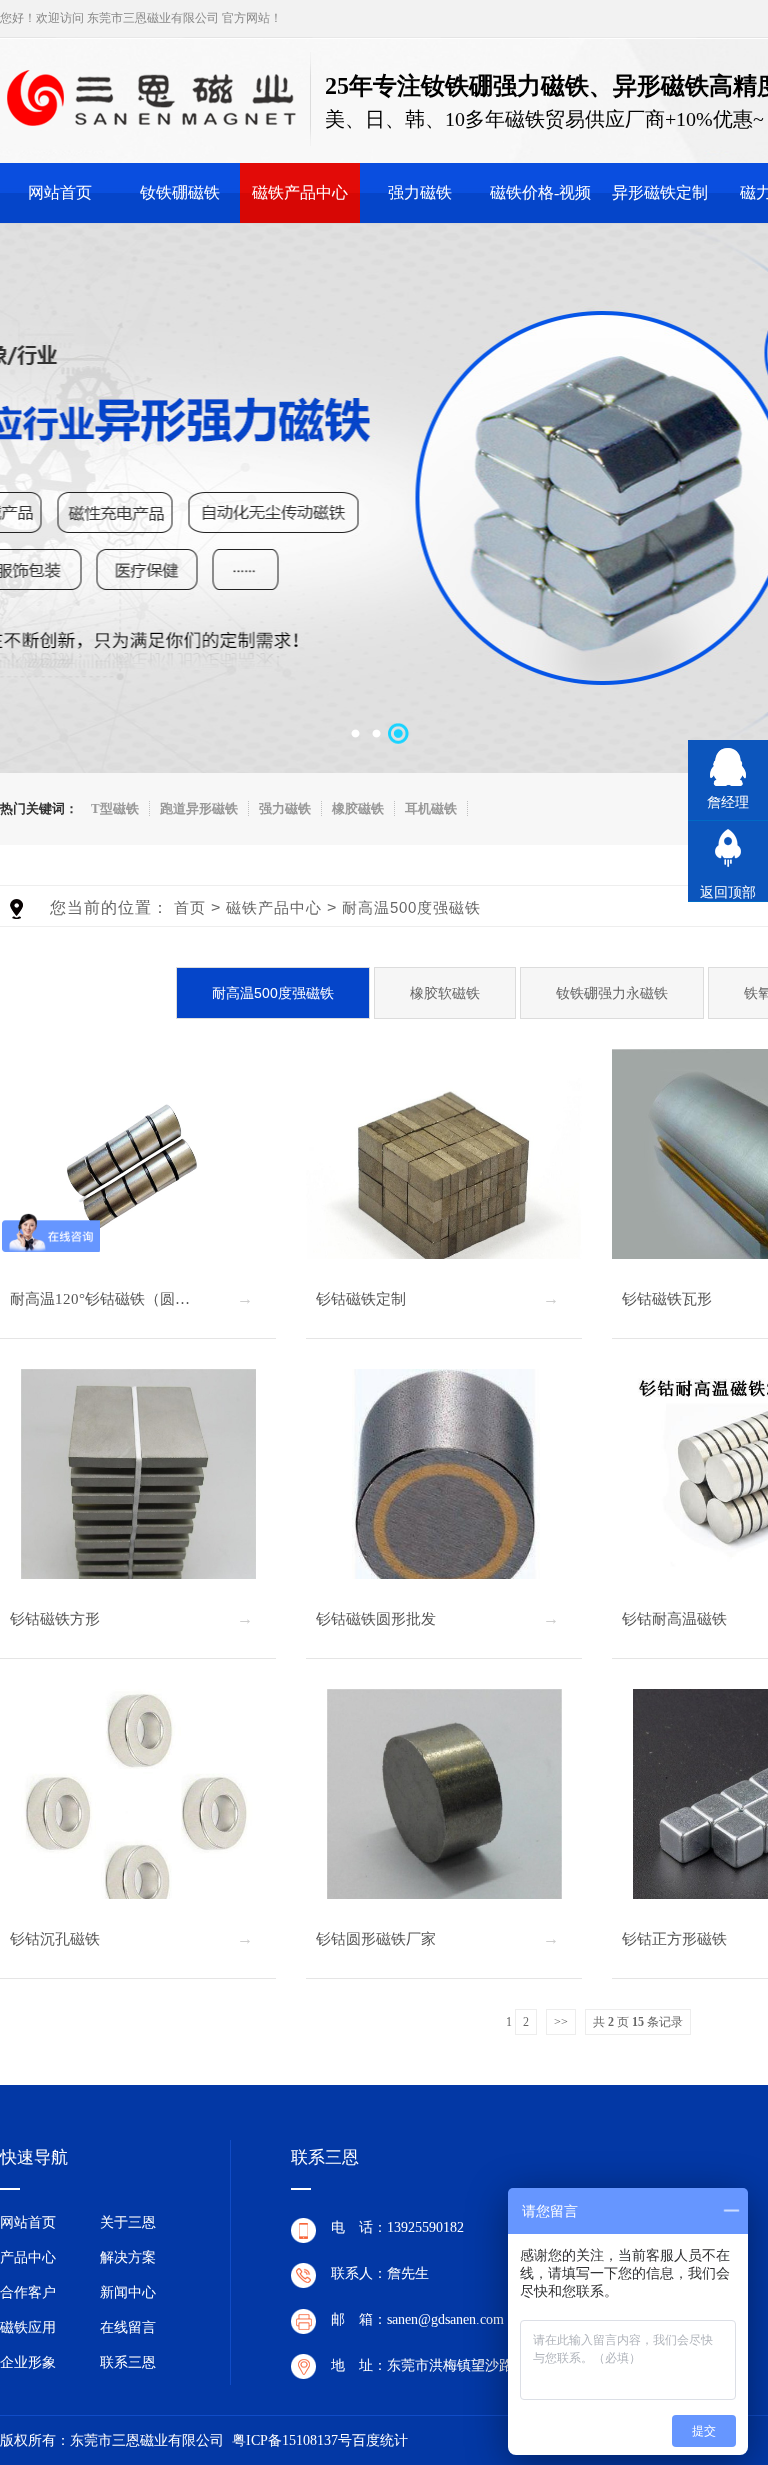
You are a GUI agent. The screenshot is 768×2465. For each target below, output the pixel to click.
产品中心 (28, 2257)
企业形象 (28, 2362)
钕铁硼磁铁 (180, 192)
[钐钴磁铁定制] (444, 1166)
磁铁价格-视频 (540, 192)
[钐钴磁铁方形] (138, 1486)
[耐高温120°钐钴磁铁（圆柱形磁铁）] (138, 1166)
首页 (190, 907)
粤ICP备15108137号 (292, 2440)
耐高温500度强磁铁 (411, 907)
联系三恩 (128, 2362)
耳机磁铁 (431, 808)
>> (561, 2022)
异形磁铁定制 (660, 192)
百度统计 (380, 2440)
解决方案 (128, 2257)
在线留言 (128, 2327)
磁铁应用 (28, 2327)
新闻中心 (128, 2292)
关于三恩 (128, 2222)
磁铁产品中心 (300, 192)
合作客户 (28, 2292)
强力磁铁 (420, 192)
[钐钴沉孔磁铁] (138, 1806)
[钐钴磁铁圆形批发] (444, 1486)
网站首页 (60, 192)
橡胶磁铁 (358, 808)
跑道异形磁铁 (199, 808)
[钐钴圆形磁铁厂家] (444, 1806)
